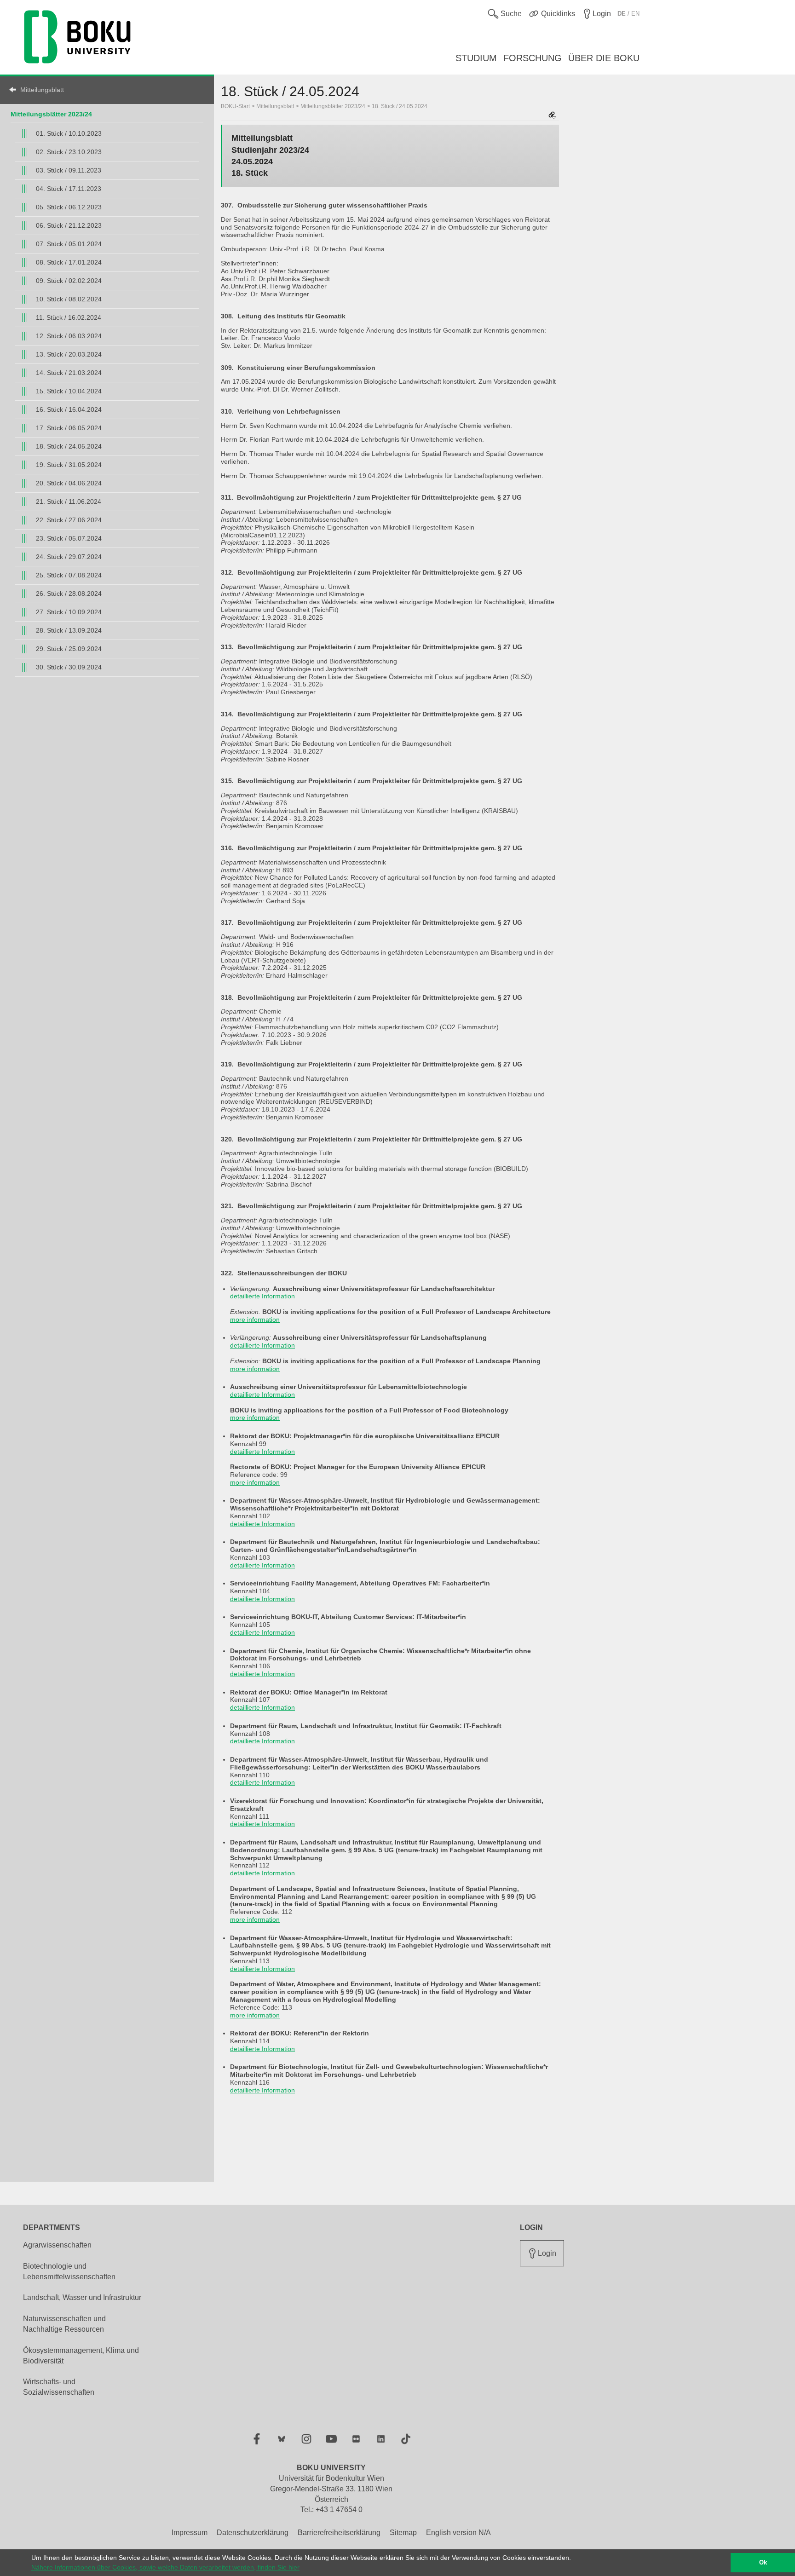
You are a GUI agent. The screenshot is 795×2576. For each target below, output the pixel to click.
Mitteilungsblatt (42, 90)
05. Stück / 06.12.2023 (69, 207)
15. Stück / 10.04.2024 (69, 391)
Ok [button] (763, 2563)
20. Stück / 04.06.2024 (69, 483)
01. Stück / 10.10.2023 (69, 133)
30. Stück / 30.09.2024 (69, 667)
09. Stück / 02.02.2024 (69, 281)
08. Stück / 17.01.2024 (69, 262)
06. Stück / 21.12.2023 (69, 225)
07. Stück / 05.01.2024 (69, 244)
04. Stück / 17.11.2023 (69, 189)
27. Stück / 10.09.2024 (69, 612)
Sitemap (403, 2533)
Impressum (190, 2533)
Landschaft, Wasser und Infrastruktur (82, 2297)
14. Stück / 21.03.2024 (69, 373)
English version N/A (458, 2533)
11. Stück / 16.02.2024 (69, 317)
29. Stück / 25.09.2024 (69, 649)
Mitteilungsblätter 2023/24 (51, 114)
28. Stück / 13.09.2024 (69, 630)
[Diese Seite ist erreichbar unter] (552, 116)
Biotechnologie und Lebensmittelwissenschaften (69, 2271)
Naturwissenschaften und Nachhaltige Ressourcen (64, 2324)
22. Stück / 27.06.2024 (69, 520)
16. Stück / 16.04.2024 (69, 409)
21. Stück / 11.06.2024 (69, 501)
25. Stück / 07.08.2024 (69, 575)
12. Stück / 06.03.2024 (69, 336)
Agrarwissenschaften (57, 2245)
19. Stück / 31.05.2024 (69, 465)
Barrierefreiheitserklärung (339, 2533)
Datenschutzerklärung (253, 2533)
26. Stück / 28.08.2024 (69, 594)
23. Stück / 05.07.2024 (69, 538)
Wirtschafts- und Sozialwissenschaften (59, 2387)
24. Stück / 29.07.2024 (69, 557)
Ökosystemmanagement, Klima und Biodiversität (81, 2356)
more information (255, 1320)
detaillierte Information (262, 1296)
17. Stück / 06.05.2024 (69, 428)
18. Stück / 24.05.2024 (69, 446)
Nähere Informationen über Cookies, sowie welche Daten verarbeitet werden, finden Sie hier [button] (165, 2567)
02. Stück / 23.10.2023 (69, 152)
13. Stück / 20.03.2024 (69, 354)
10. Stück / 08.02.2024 (69, 299)
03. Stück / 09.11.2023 (69, 170)
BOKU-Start (235, 106)
